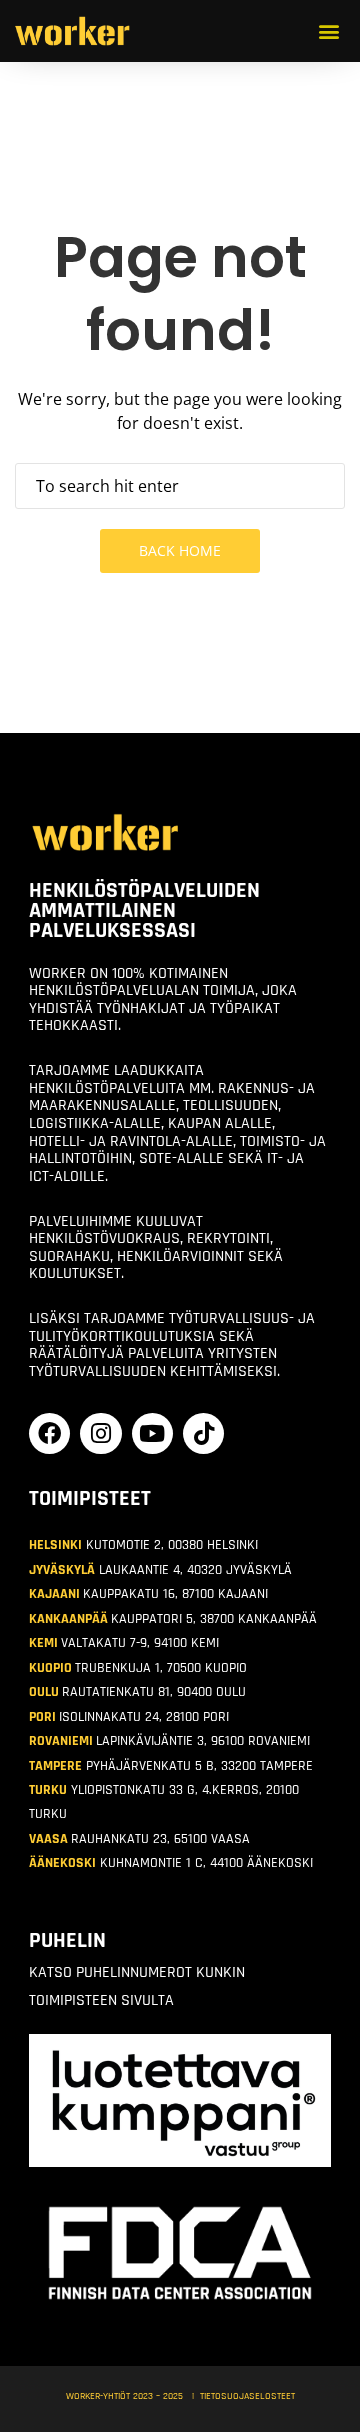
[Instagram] (100, 1433)
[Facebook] (49, 1433)
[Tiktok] (203, 1433)
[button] (329, 30)
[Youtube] (152, 1433)
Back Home (180, 550)
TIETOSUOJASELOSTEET (247, 2396)
